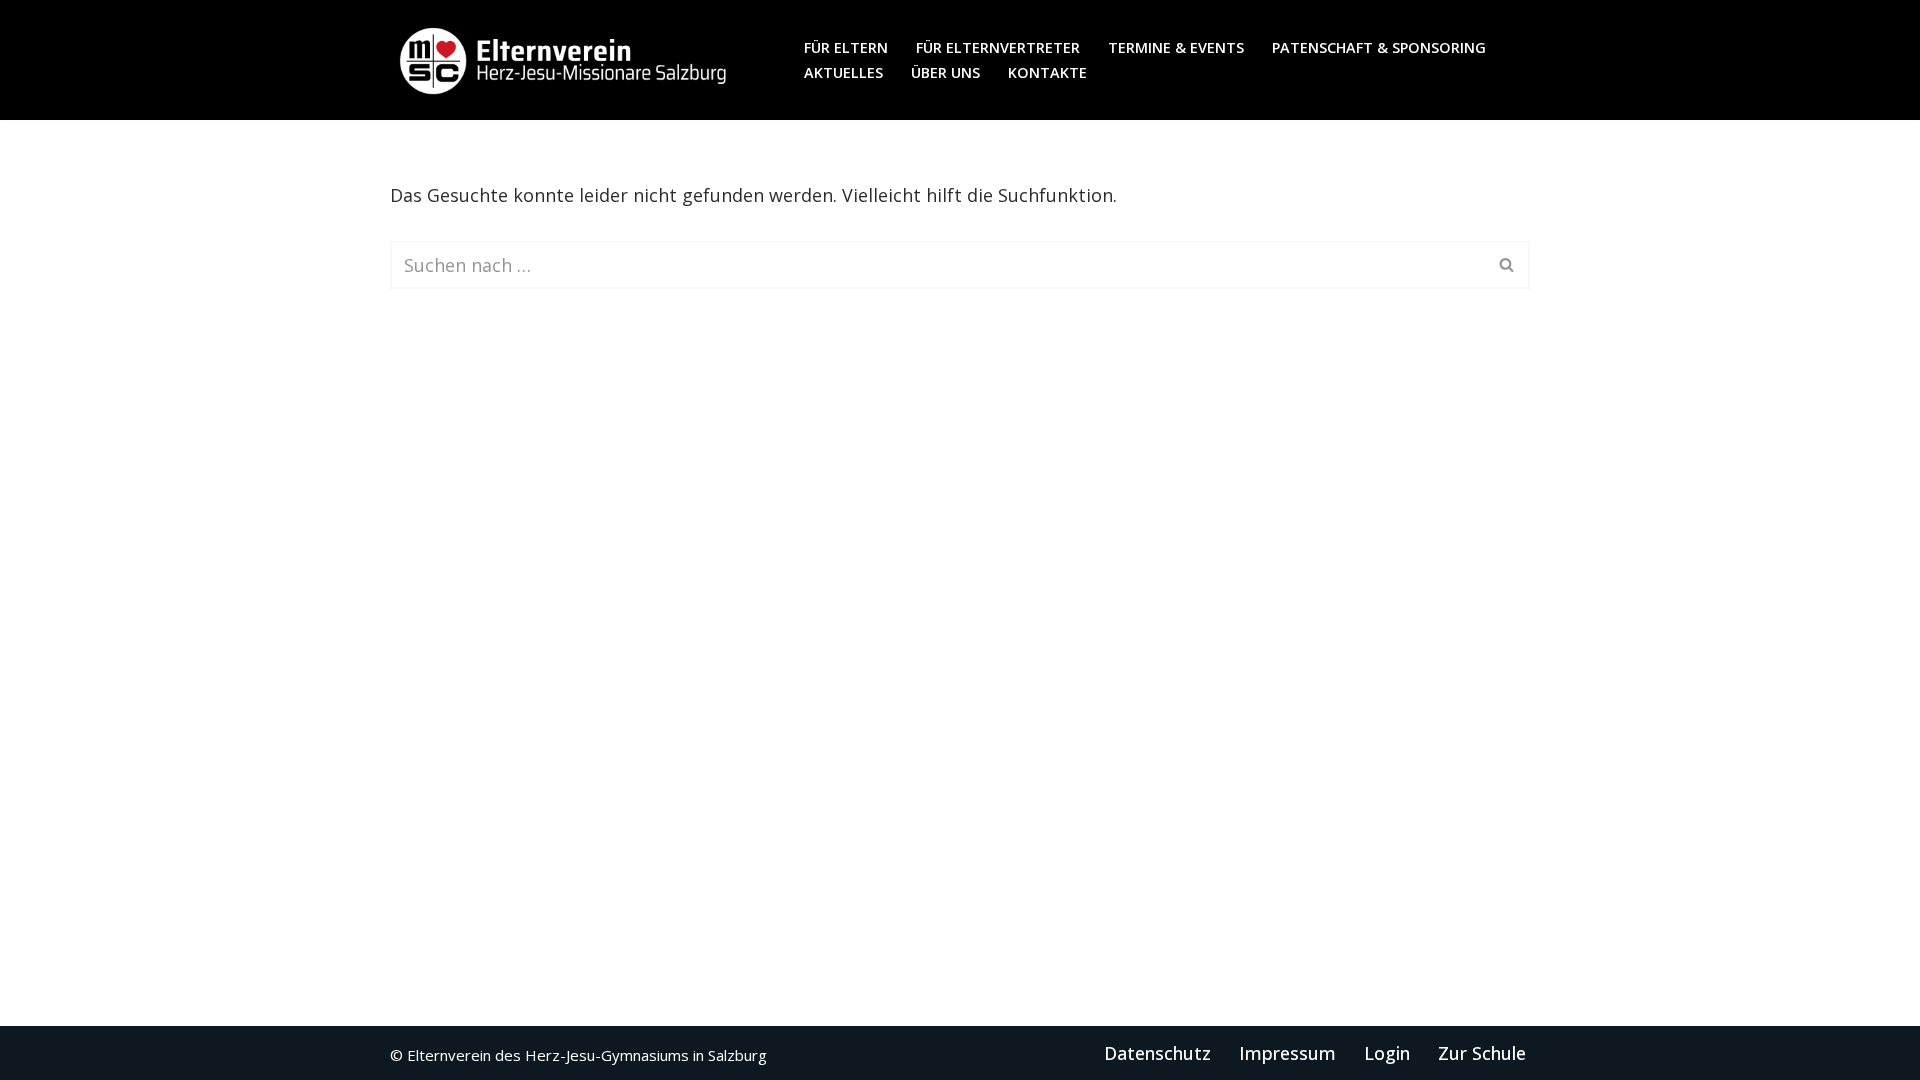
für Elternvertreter (998, 47)
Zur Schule (1482, 1053)
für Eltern (846, 47)
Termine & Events (1176, 47)
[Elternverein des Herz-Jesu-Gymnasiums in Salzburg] (565, 60)
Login (1387, 1053)
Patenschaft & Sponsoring (1379, 47)
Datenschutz (1157, 1053)
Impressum (1287, 1053)
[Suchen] (1507, 265)
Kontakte (1047, 72)
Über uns (945, 72)
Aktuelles (843, 72)
